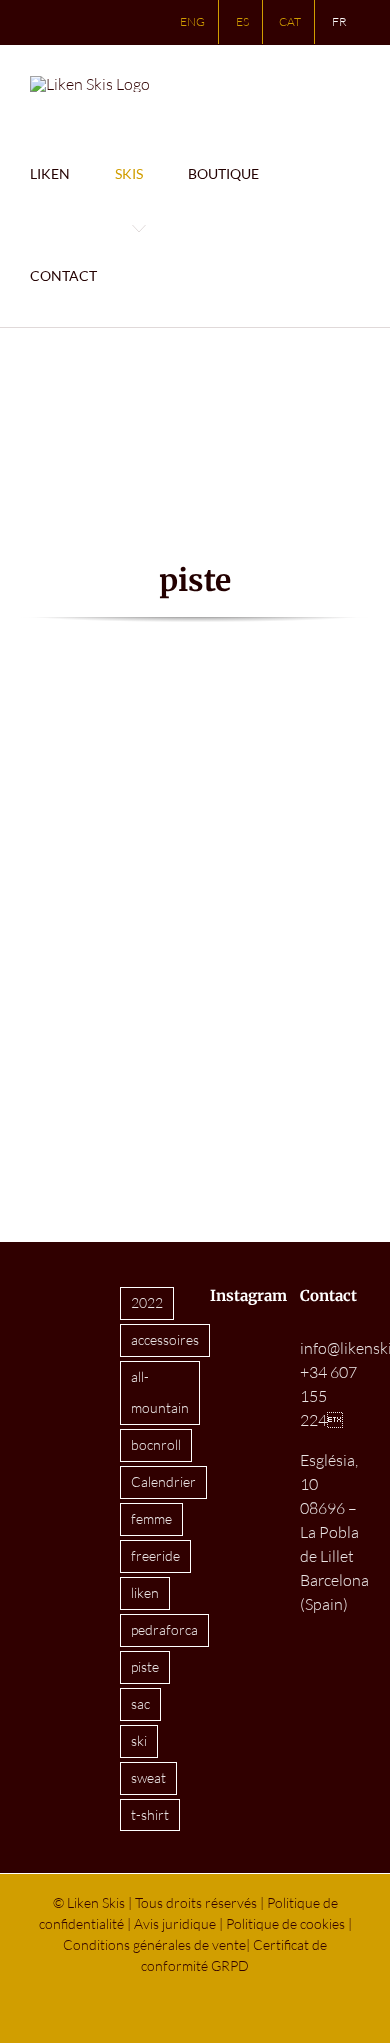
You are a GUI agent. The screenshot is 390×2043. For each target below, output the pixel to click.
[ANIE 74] (195, 702)
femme (151, 1518)
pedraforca (164, 1629)
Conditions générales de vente (154, 1944)
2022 (147, 1302)
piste (145, 1666)
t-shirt (150, 1814)
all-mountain (160, 1392)
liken (145, 1592)
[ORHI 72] (78, 702)
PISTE (78, 936)
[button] (171, 276)
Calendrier (163, 1481)
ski (139, 1740)
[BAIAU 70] (311, 702)
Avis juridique (175, 1923)
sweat (148, 1777)
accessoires (165, 1339)
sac (140, 1703)
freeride (155, 1555)
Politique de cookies (285, 1923)
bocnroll (156, 1444)
